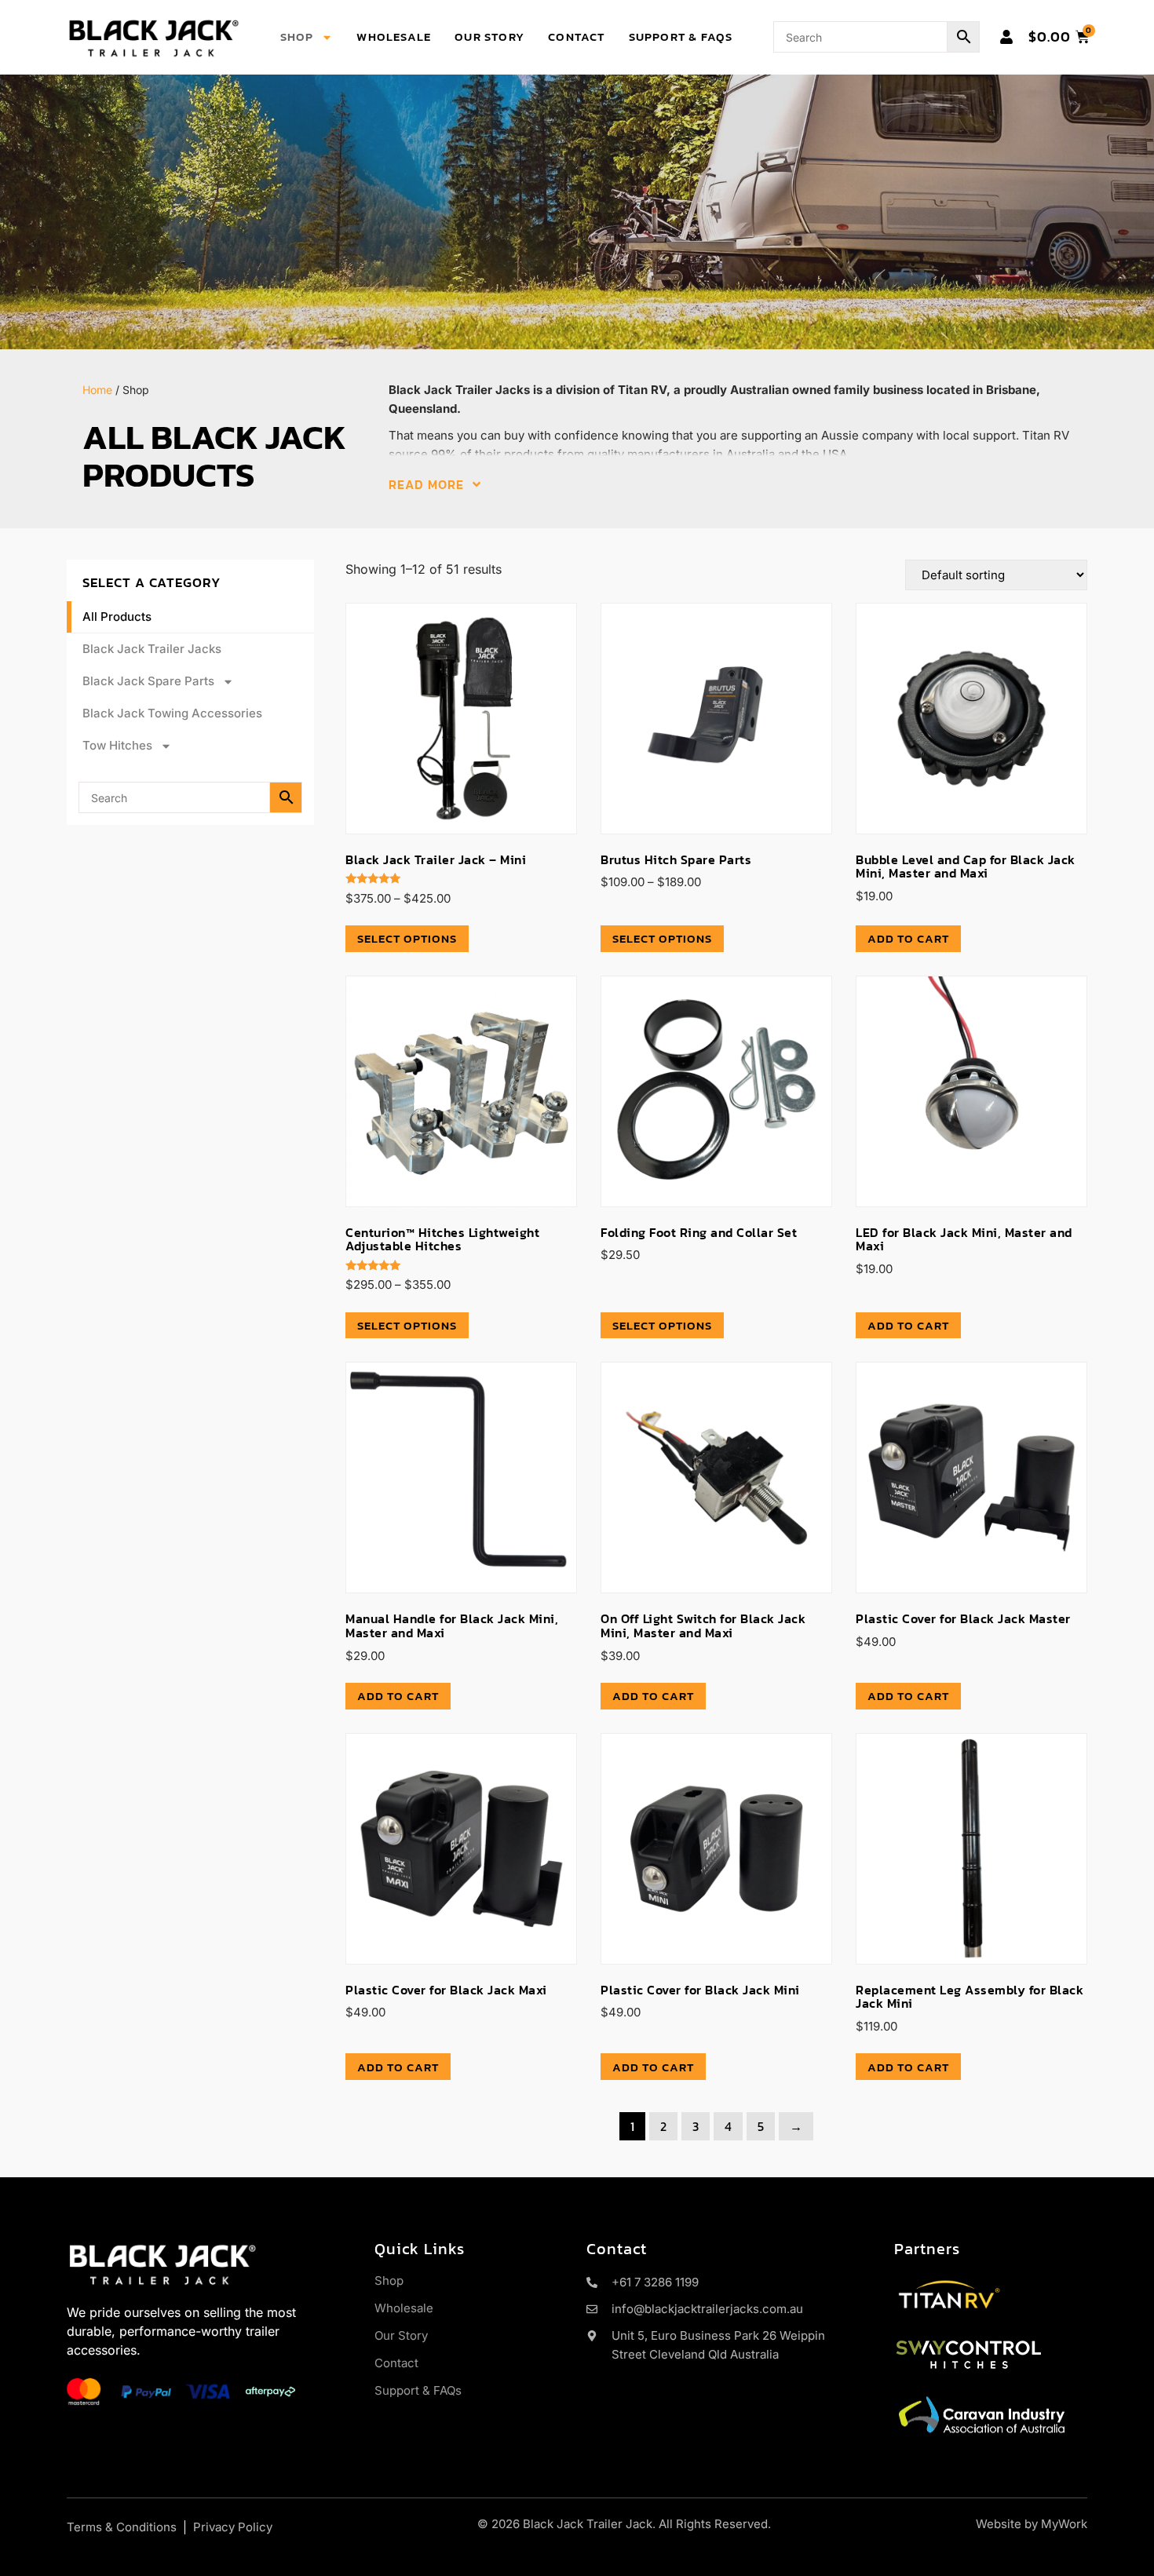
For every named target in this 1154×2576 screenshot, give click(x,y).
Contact (576, 36)
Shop (297, 36)
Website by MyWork (1032, 2524)
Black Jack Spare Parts (148, 681)
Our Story (489, 36)
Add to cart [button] (908, 938)
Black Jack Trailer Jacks (152, 649)
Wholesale (394, 36)
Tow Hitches (117, 745)
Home (97, 390)
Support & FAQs (681, 36)
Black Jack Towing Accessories (172, 713)
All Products (117, 617)
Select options (407, 938)
